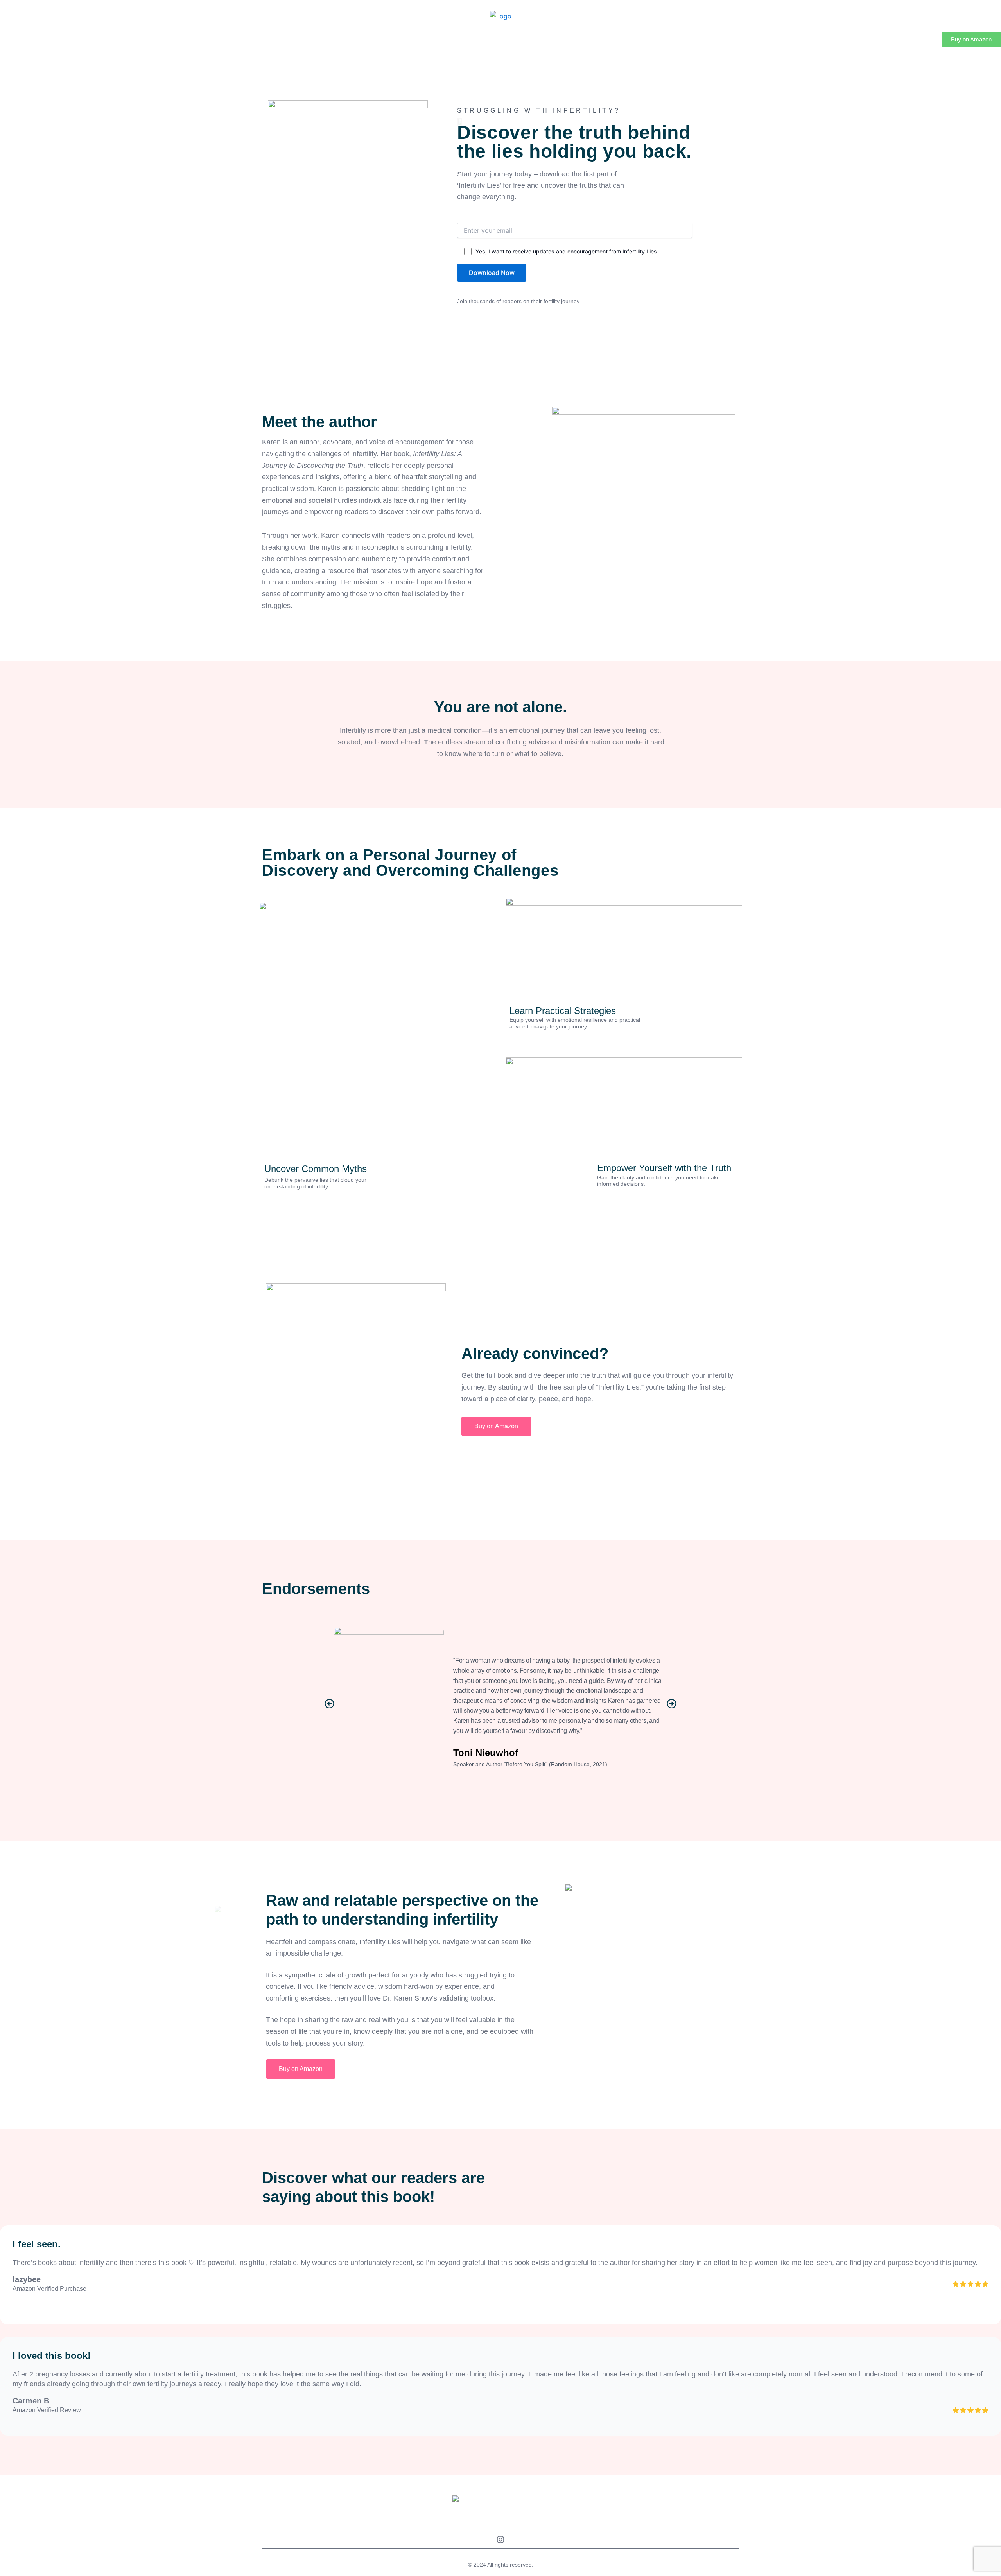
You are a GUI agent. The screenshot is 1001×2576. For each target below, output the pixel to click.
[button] (329, 1703)
